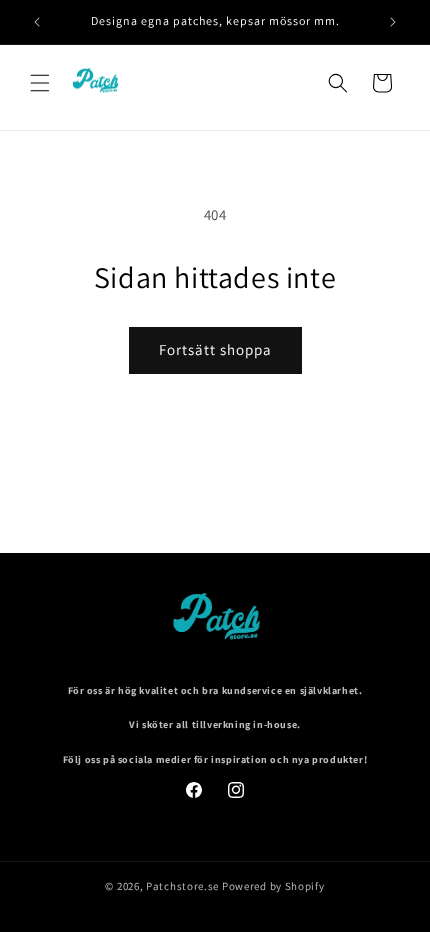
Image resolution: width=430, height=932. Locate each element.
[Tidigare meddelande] (37, 22)
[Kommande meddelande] (393, 22)
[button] (40, 83)
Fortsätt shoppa (215, 349)
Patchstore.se (182, 886)
